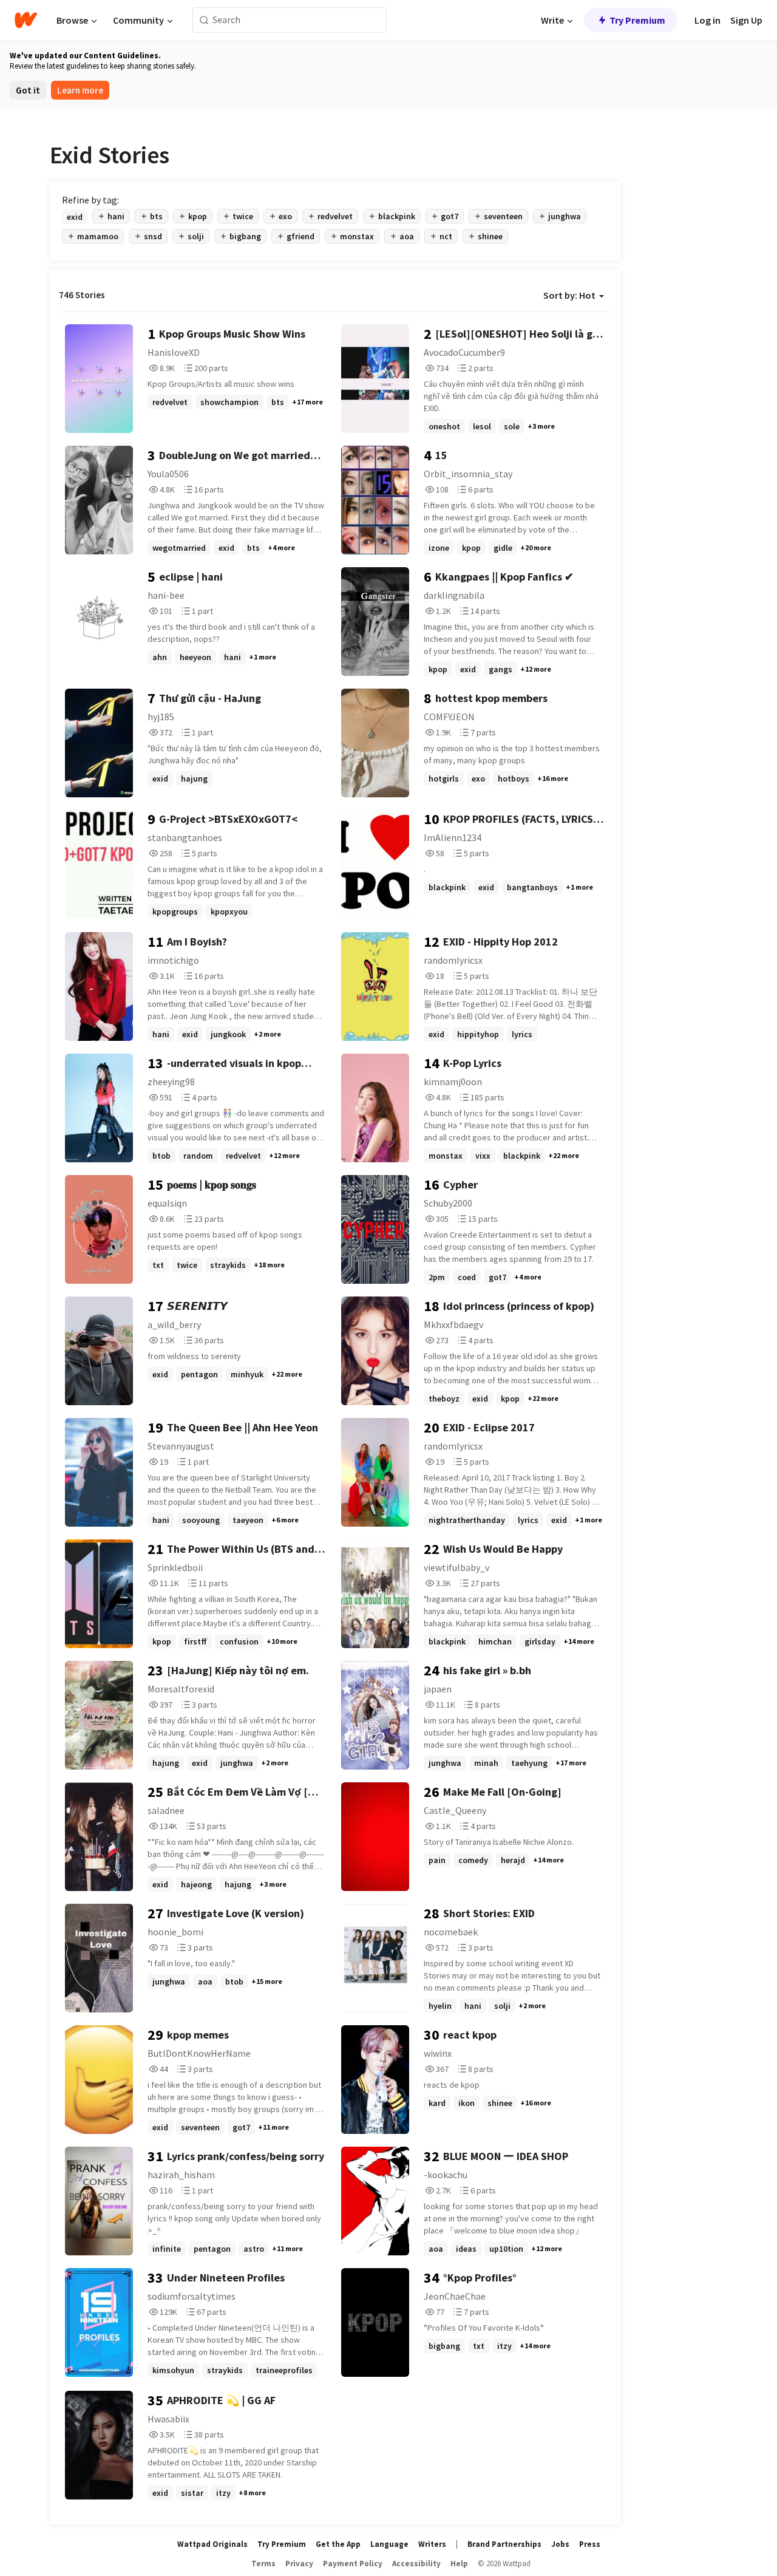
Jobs (560, 2544)
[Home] (26, 20)
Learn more (80, 90)
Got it (28, 90)
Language (389, 2544)
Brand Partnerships (504, 2544)
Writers (432, 2544)
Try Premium (637, 20)
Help (459, 2564)
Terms (263, 2564)
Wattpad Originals (212, 2544)
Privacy (299, 2564)
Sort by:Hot (569, 295)
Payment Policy (353, 2564)
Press (590, 2544)
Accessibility (416, 2564)
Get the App (338, 2544)
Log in (707, 20)
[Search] (204, 20)
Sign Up (746, 20)
